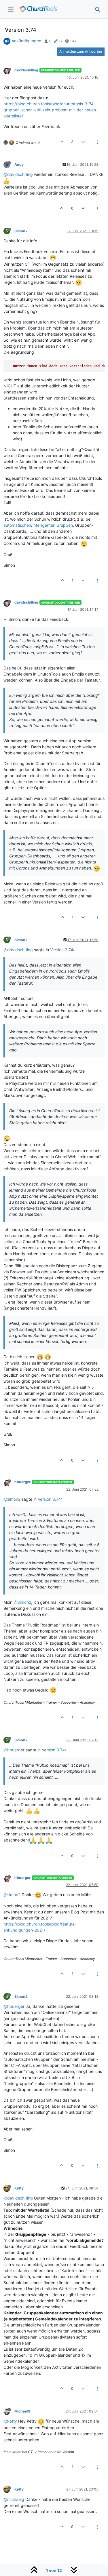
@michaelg (14, 2499)
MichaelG (22, 2411)
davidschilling (26, 70)
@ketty (10, 2421)
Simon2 (21, 231)
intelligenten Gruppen (53, 525)
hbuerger (22, 1482)
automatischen (17, 525)
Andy (19, 164)
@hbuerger (14, 1750)
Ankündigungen (26, 41)
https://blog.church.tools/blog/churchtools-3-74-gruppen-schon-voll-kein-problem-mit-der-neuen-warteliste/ (51, 110)
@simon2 (12, 1499)
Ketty (19, 2188)
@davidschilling (18, 174)
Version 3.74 (62, 950)
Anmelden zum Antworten (81, 51)
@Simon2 (22, 1602)
